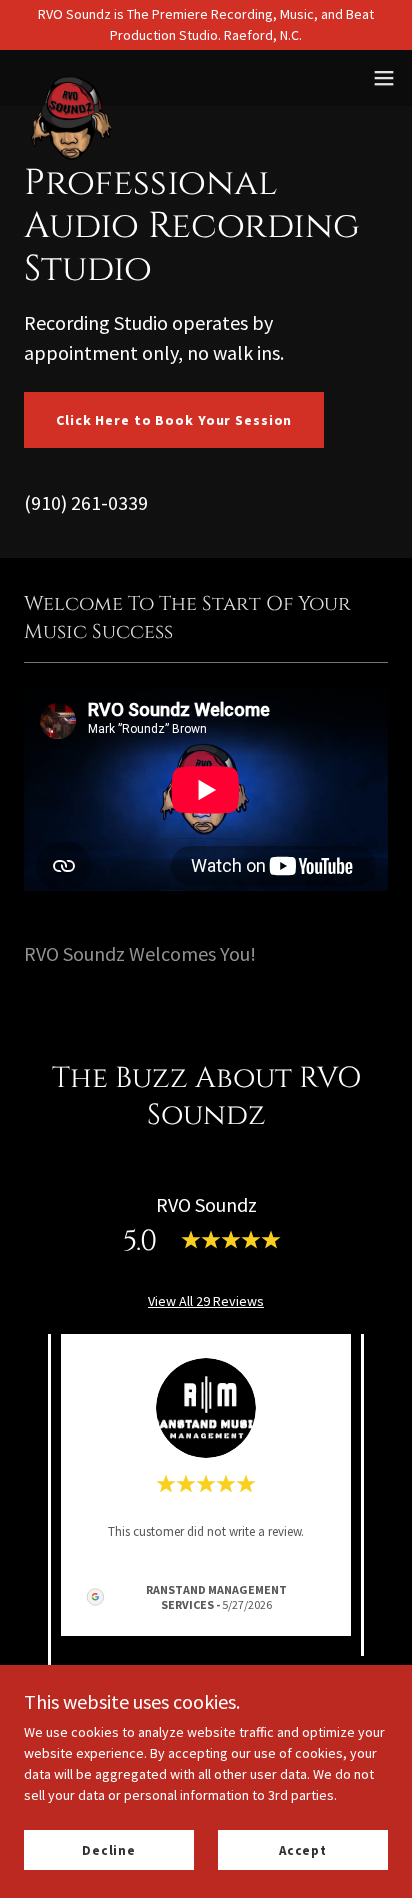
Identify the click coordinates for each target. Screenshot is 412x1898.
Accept (303, 1850)
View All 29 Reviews (206, 1301)
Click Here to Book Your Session (174, 420)
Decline (109, 1850)
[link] (76, 78)
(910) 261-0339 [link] (86, 502)
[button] (384, 78)
